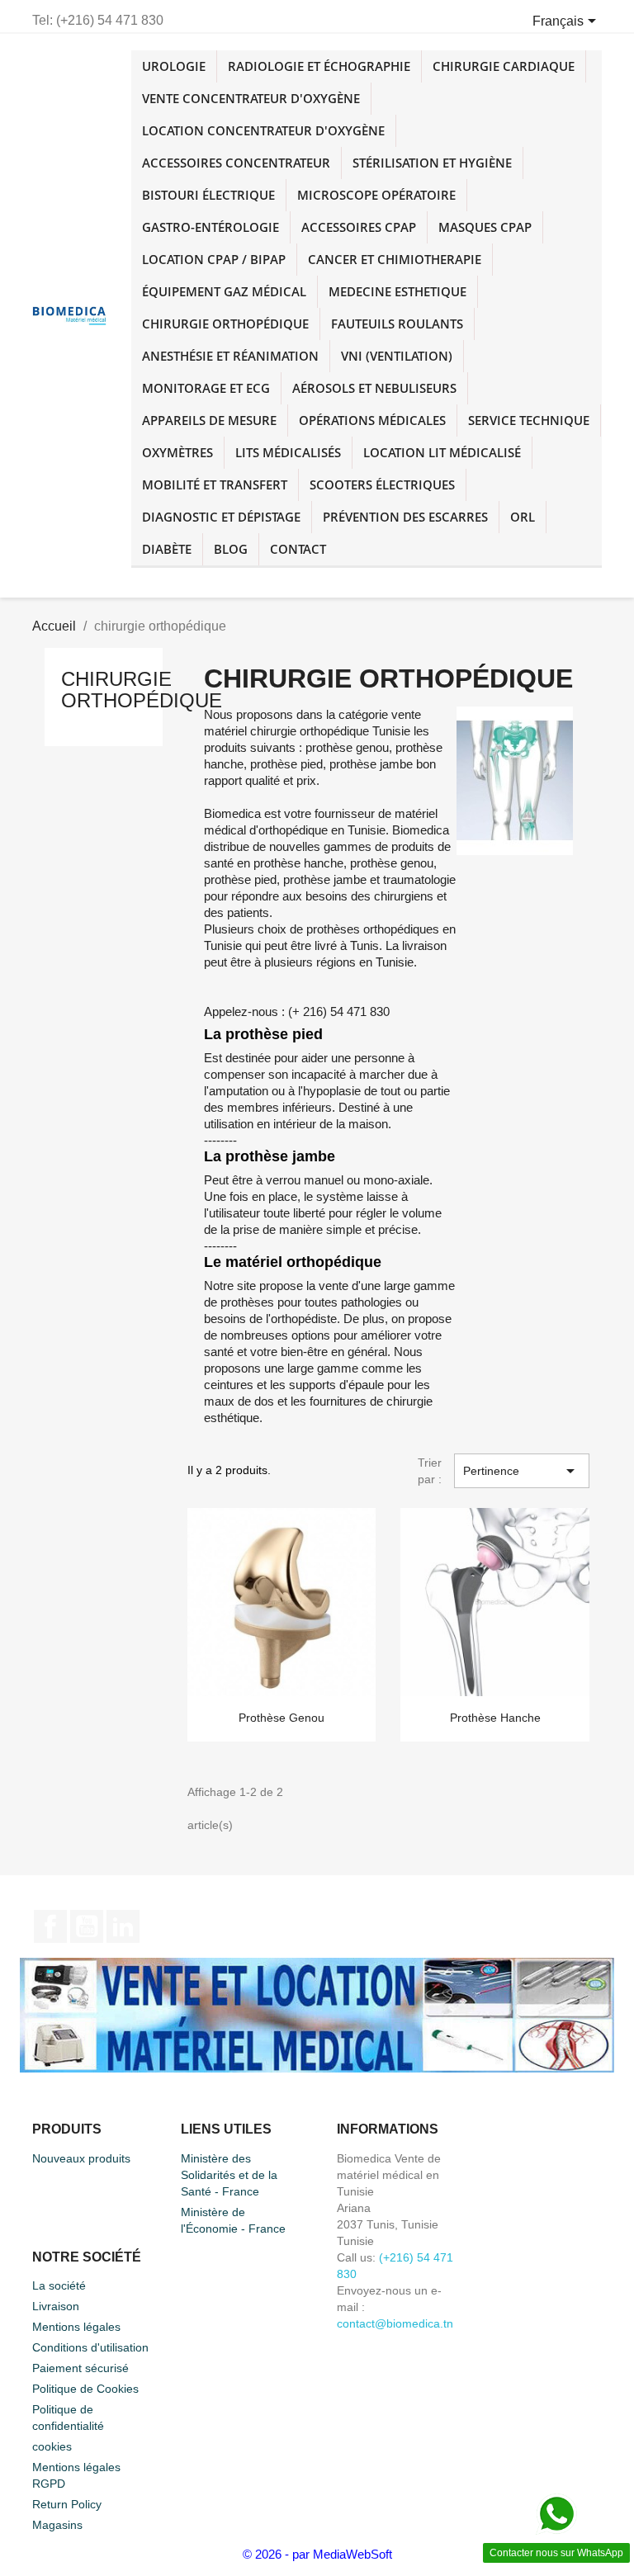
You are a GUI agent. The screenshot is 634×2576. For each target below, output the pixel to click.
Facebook (50, 1926)
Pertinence (522, 1471)
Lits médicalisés (288, 452)
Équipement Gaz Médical (224, 291)
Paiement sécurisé (80, 2368)
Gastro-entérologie (211, 227)
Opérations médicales (372, 420)
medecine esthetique (397, 291)
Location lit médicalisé (442, 452)
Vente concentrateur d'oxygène (251, 98)
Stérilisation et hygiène (432, 163)
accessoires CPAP (359, 227)
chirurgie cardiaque (504, 66)
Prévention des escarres (405, 517)
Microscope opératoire (376, 195)
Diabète (167, 549)
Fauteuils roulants (397, 324)
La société (59, 2285)
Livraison (56, 2306)
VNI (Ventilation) (397, 356)
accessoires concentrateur (236, 163)
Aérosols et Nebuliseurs (374, 388)
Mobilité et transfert (215, 484)
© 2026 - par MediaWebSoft (317, 2554)
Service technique (529, 420)
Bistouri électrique (208, 195)
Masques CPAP (485, 227)
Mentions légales (76, 2327)
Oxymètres (177, 452)
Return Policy (67, 2504)
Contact (298, 549)
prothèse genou (282, 1718)
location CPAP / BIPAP (214, 259)
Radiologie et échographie (319, 66)
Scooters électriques (382, 484)
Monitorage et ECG (206, 388)
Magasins (57, 2525)
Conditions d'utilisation (90, 2347)
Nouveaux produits (81, 2158)
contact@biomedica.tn (395, 2323)
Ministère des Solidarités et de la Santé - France (229, 2175)
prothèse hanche (495, 1718)
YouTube (87, 1926)
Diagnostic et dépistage (221, 517)
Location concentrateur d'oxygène (263, 130)
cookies (52, 2446)
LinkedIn (123, 1926)
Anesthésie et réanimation (230, 356)
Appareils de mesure (209, 420)
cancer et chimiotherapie (395, 259)
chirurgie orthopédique (225, 324)
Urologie (174, 66)
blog (231, 549)
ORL (523, 517)
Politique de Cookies (85, 2389)
